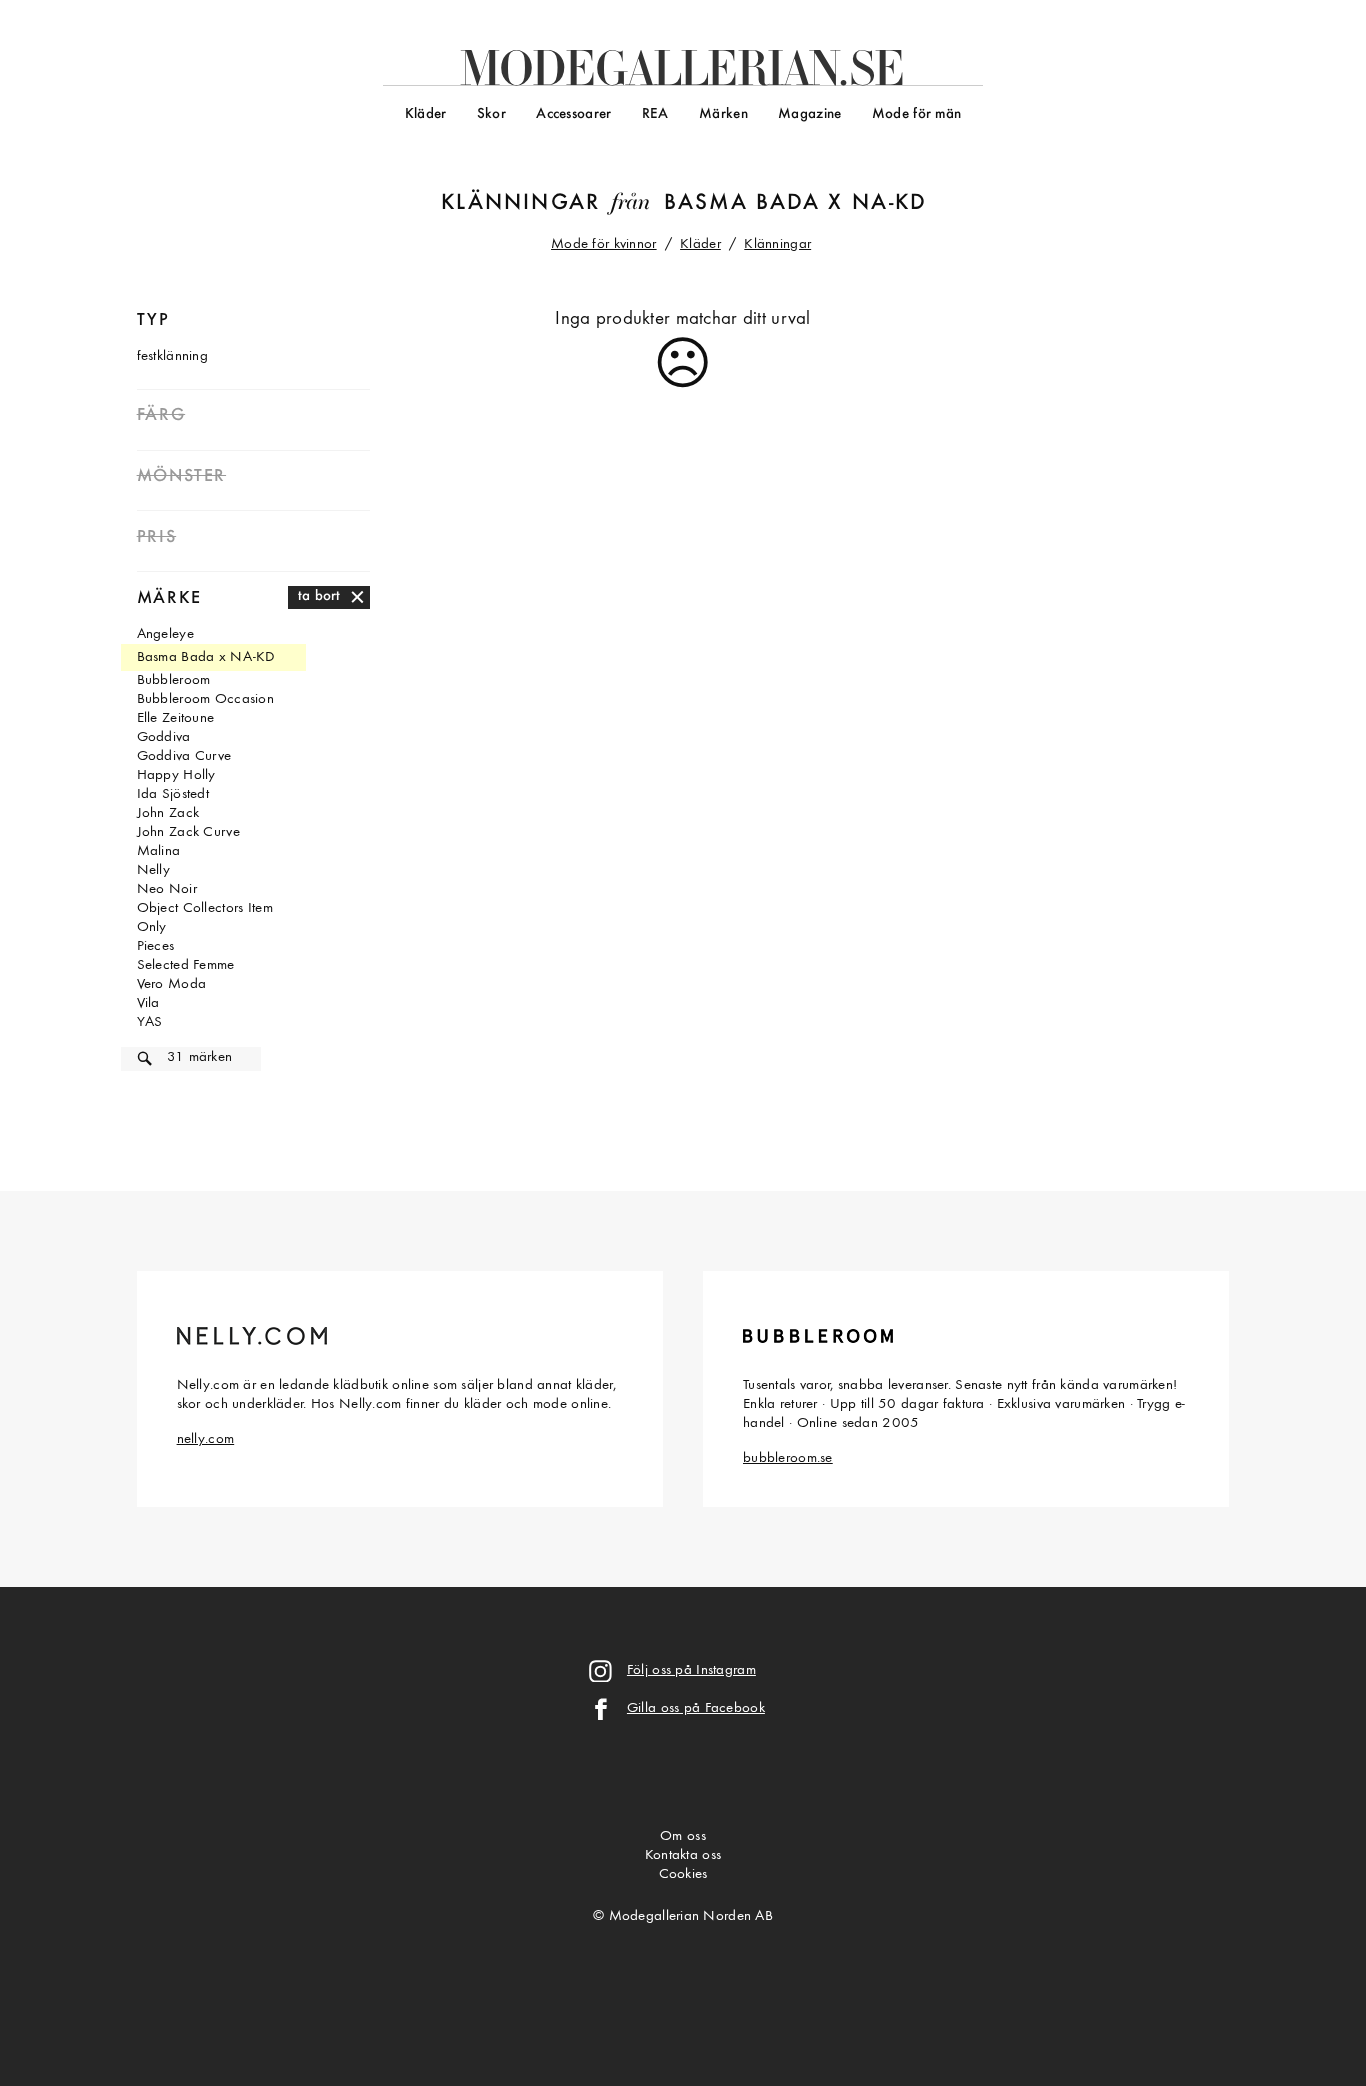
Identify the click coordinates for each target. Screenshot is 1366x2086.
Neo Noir (167, 889)
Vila (148, 1003)
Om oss (683, 1836)
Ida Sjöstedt (173, 794)
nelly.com (206, 1439)
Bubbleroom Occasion (205, 699)
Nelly (153, 870)
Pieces (156, 946)
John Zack (168, 813)
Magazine (809, 114)
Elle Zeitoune (176, 718)
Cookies (683, 1874)
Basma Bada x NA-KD (795, 203)
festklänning (172, 356)
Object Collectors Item (205, 908)
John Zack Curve (188, 832)
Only (152, 927)
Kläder (426, 114)
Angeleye (165, 634)
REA (655, 114)
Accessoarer (573, 114)
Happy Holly (176, 775)
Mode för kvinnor (604, 244)
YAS (150, 1022)
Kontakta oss (683, 1855)
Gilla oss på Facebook (696, 1708)
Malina (159, 851)
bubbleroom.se (788, 1458)
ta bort (319, 596)
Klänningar (520, 203)
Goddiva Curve (184, 756)
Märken (723, 114)
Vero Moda (172, 984)
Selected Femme (186, 965)
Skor (491, 114)
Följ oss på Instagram (691, 1670)
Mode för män (916, 114)
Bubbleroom (174, 680)
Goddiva (164, 737)
